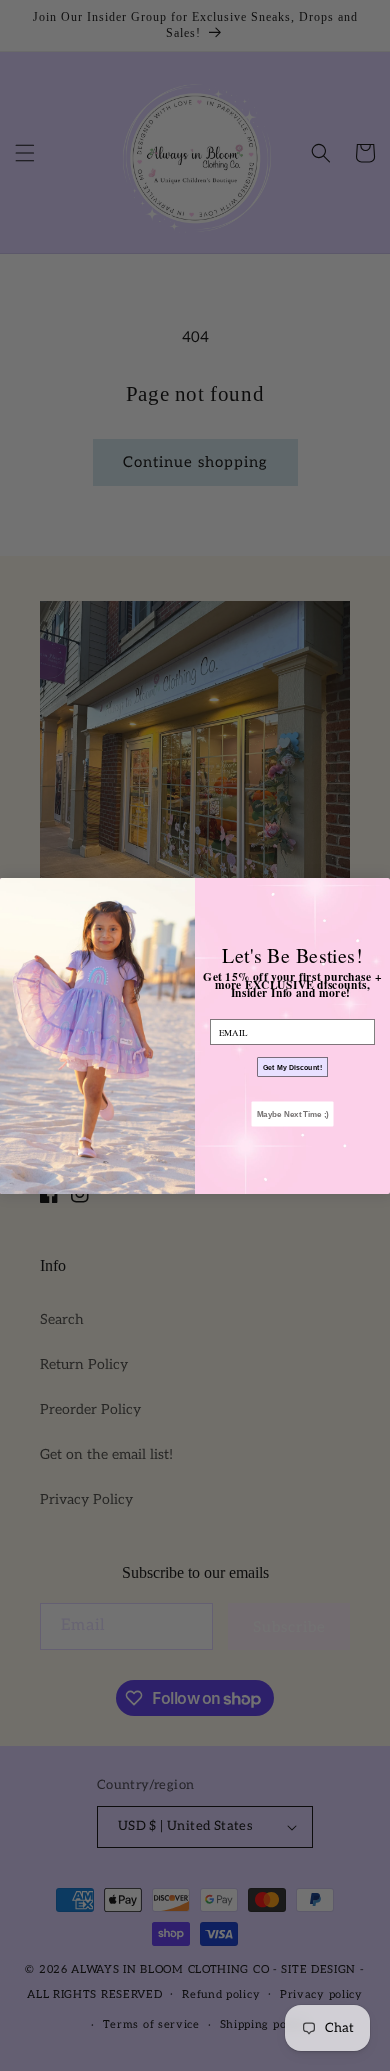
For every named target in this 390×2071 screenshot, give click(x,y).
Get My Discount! (293, 1066)
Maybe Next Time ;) (293, 1113)
